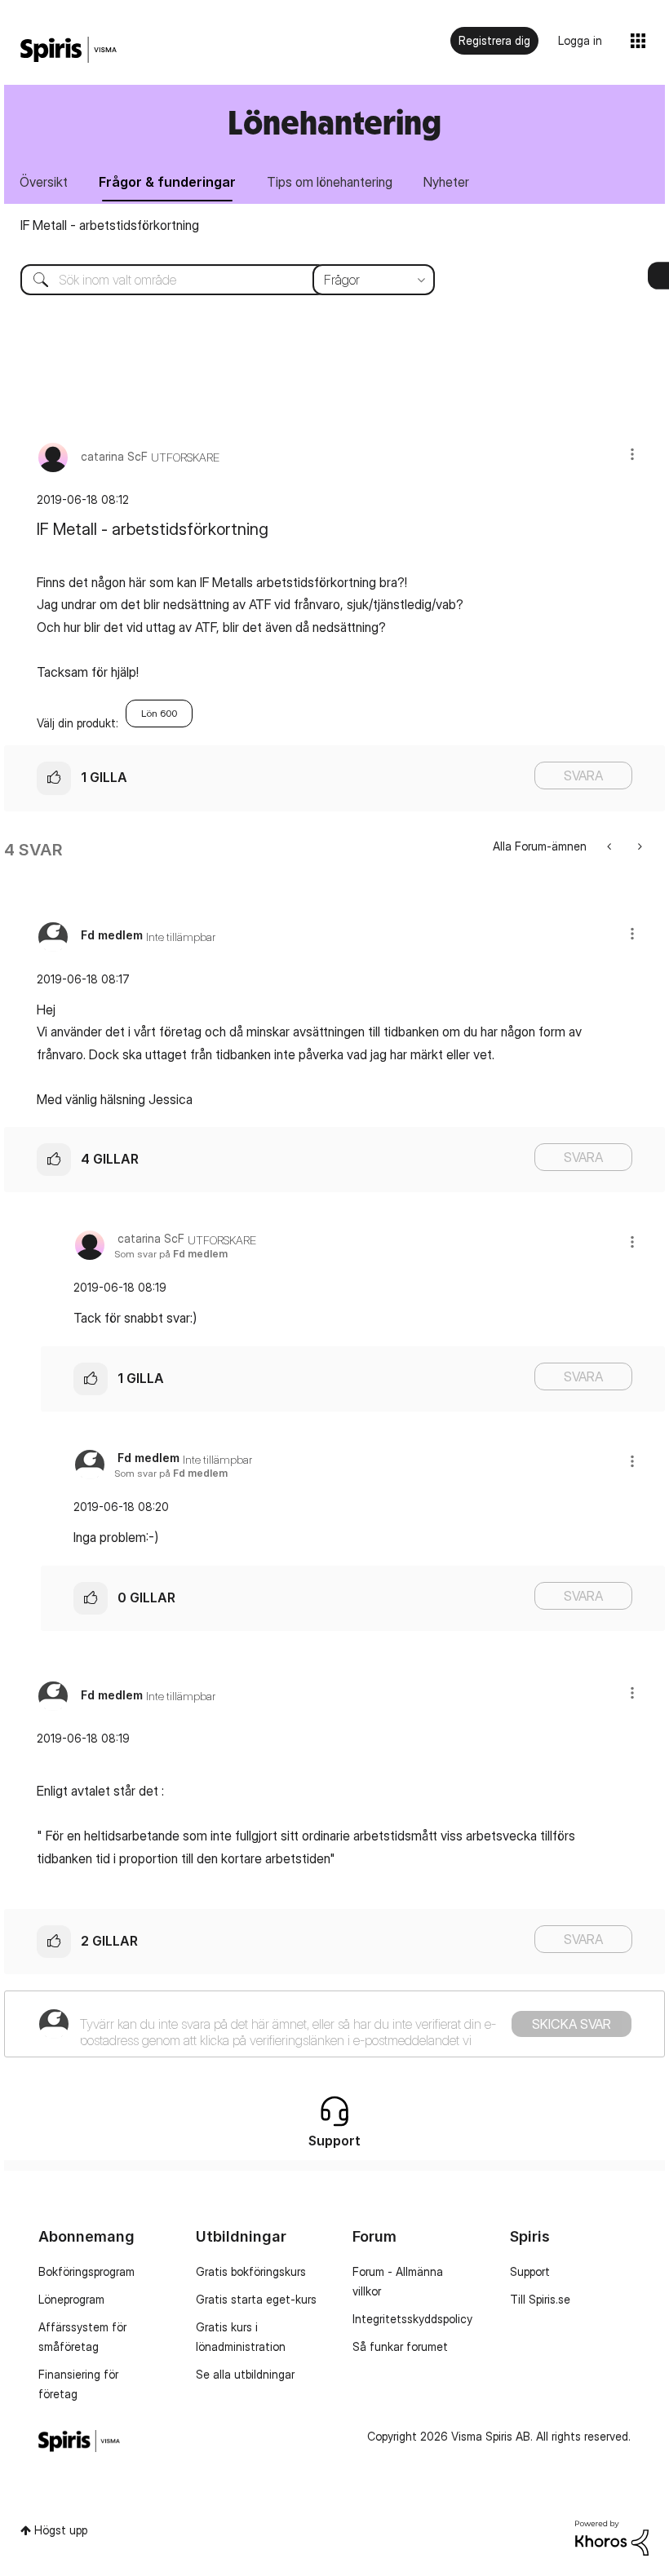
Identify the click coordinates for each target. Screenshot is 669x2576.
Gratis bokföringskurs (251, 2271)
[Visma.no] (69, 50)
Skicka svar (572, 2024)
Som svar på (171, 1254)
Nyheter (446, 182)
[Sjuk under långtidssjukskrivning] (611, 846)
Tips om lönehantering (330, 182)
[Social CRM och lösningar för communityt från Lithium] (612, 2536)
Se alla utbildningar (245, 2374)
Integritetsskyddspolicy (412, 2319)
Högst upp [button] (61, 2530)
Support (530, 2271)
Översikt (44, 182)
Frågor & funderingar (167, 182)
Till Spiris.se (540, 2299)
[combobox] (215, 280)
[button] (632, 454)
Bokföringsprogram (86, 2271)
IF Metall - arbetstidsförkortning (110, 225)
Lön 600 (159, 713)
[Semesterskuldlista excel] (638, 846)
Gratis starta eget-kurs (256, 2299)
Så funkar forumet (400, 2346)
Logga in (580, 40)
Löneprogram (71, 2299)
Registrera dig (494, 40)
